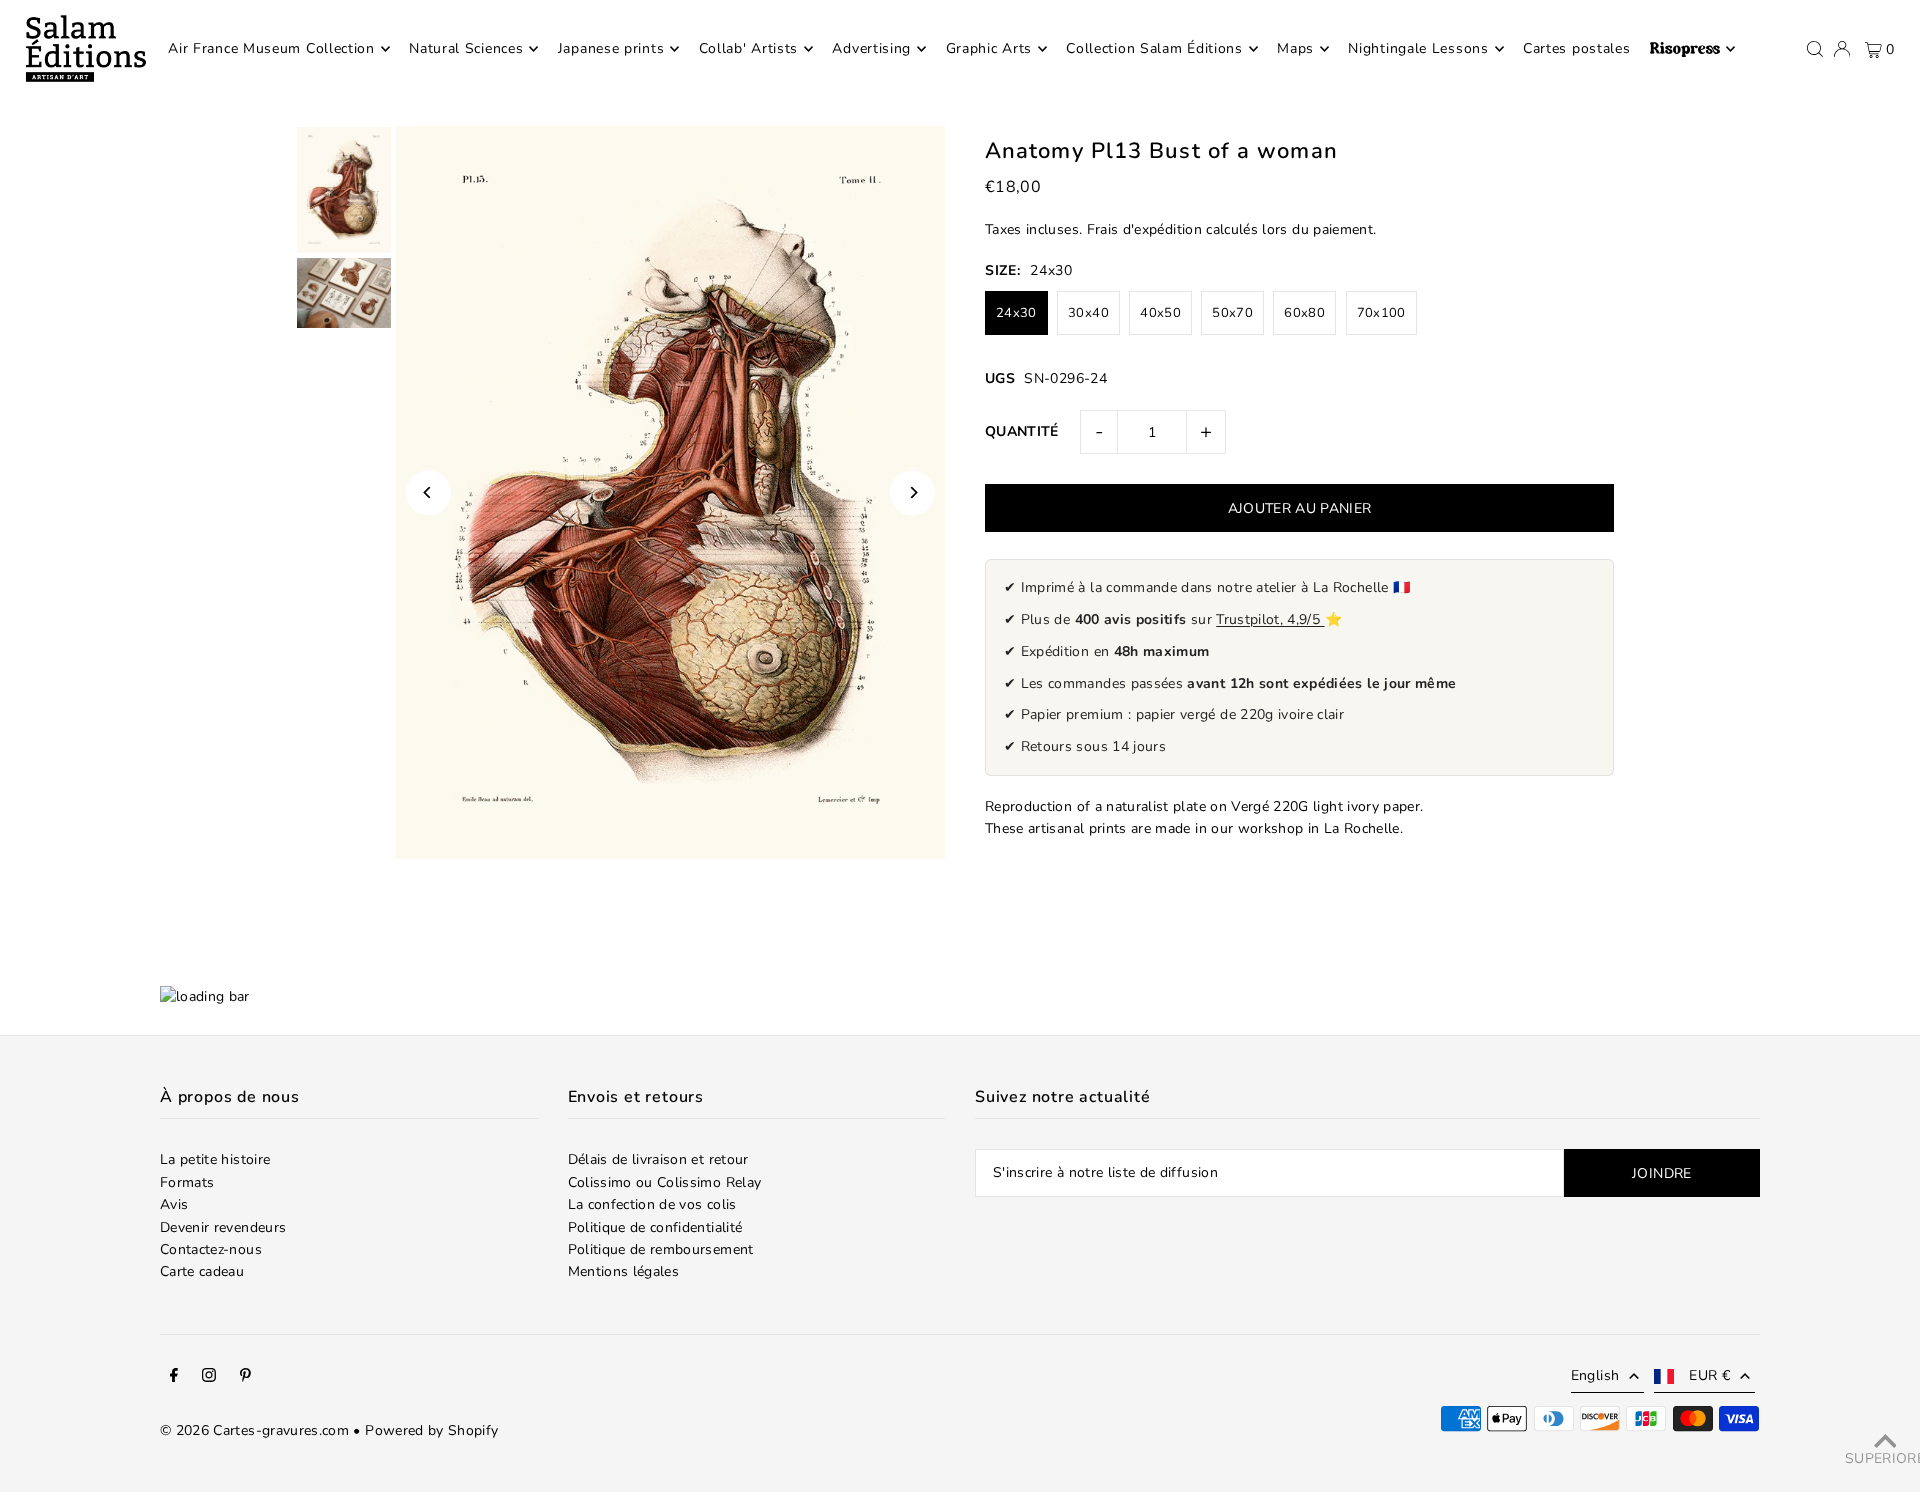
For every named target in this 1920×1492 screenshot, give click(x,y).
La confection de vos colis (652, 1204)
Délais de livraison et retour (658, 1159)
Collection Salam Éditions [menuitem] (1154, 48)
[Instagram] (209, 1378)
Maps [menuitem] (1295, 48)
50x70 (1232, 313)
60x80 (1304, 313)
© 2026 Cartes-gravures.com (254, 1430)
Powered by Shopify (431, 1430)
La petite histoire (215, 1159)
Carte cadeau (202, 1271)
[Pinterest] (245, 1378)
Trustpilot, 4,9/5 (1270, 619)
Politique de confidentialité (655, 1227)
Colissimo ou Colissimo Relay (665, 1182)
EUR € (1709, 1375)
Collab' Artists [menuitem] (749, 48)
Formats (187, 1182)
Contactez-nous (211, 1249)
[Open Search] (1815, 49)
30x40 (1088, 313)
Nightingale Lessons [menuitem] (1418, 48)
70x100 (1381, 313)
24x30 (1016, 313)
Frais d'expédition (1144, 229)
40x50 (1160, 313)
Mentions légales (624, 1271)
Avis (174, 1204)
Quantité (1022, 431)
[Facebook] (174, 1378)
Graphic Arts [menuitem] (989, 48)
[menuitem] (1692, 49)
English (1595, 1375)
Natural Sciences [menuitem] (466, 48)
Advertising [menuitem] (871, 48)
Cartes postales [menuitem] (1577, 48)
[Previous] (428, 492)
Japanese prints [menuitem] (611, 48)
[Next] (912, 492)
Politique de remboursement (661, 1249)
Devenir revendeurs (223, 1227)
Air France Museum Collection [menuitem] (271, 48)
